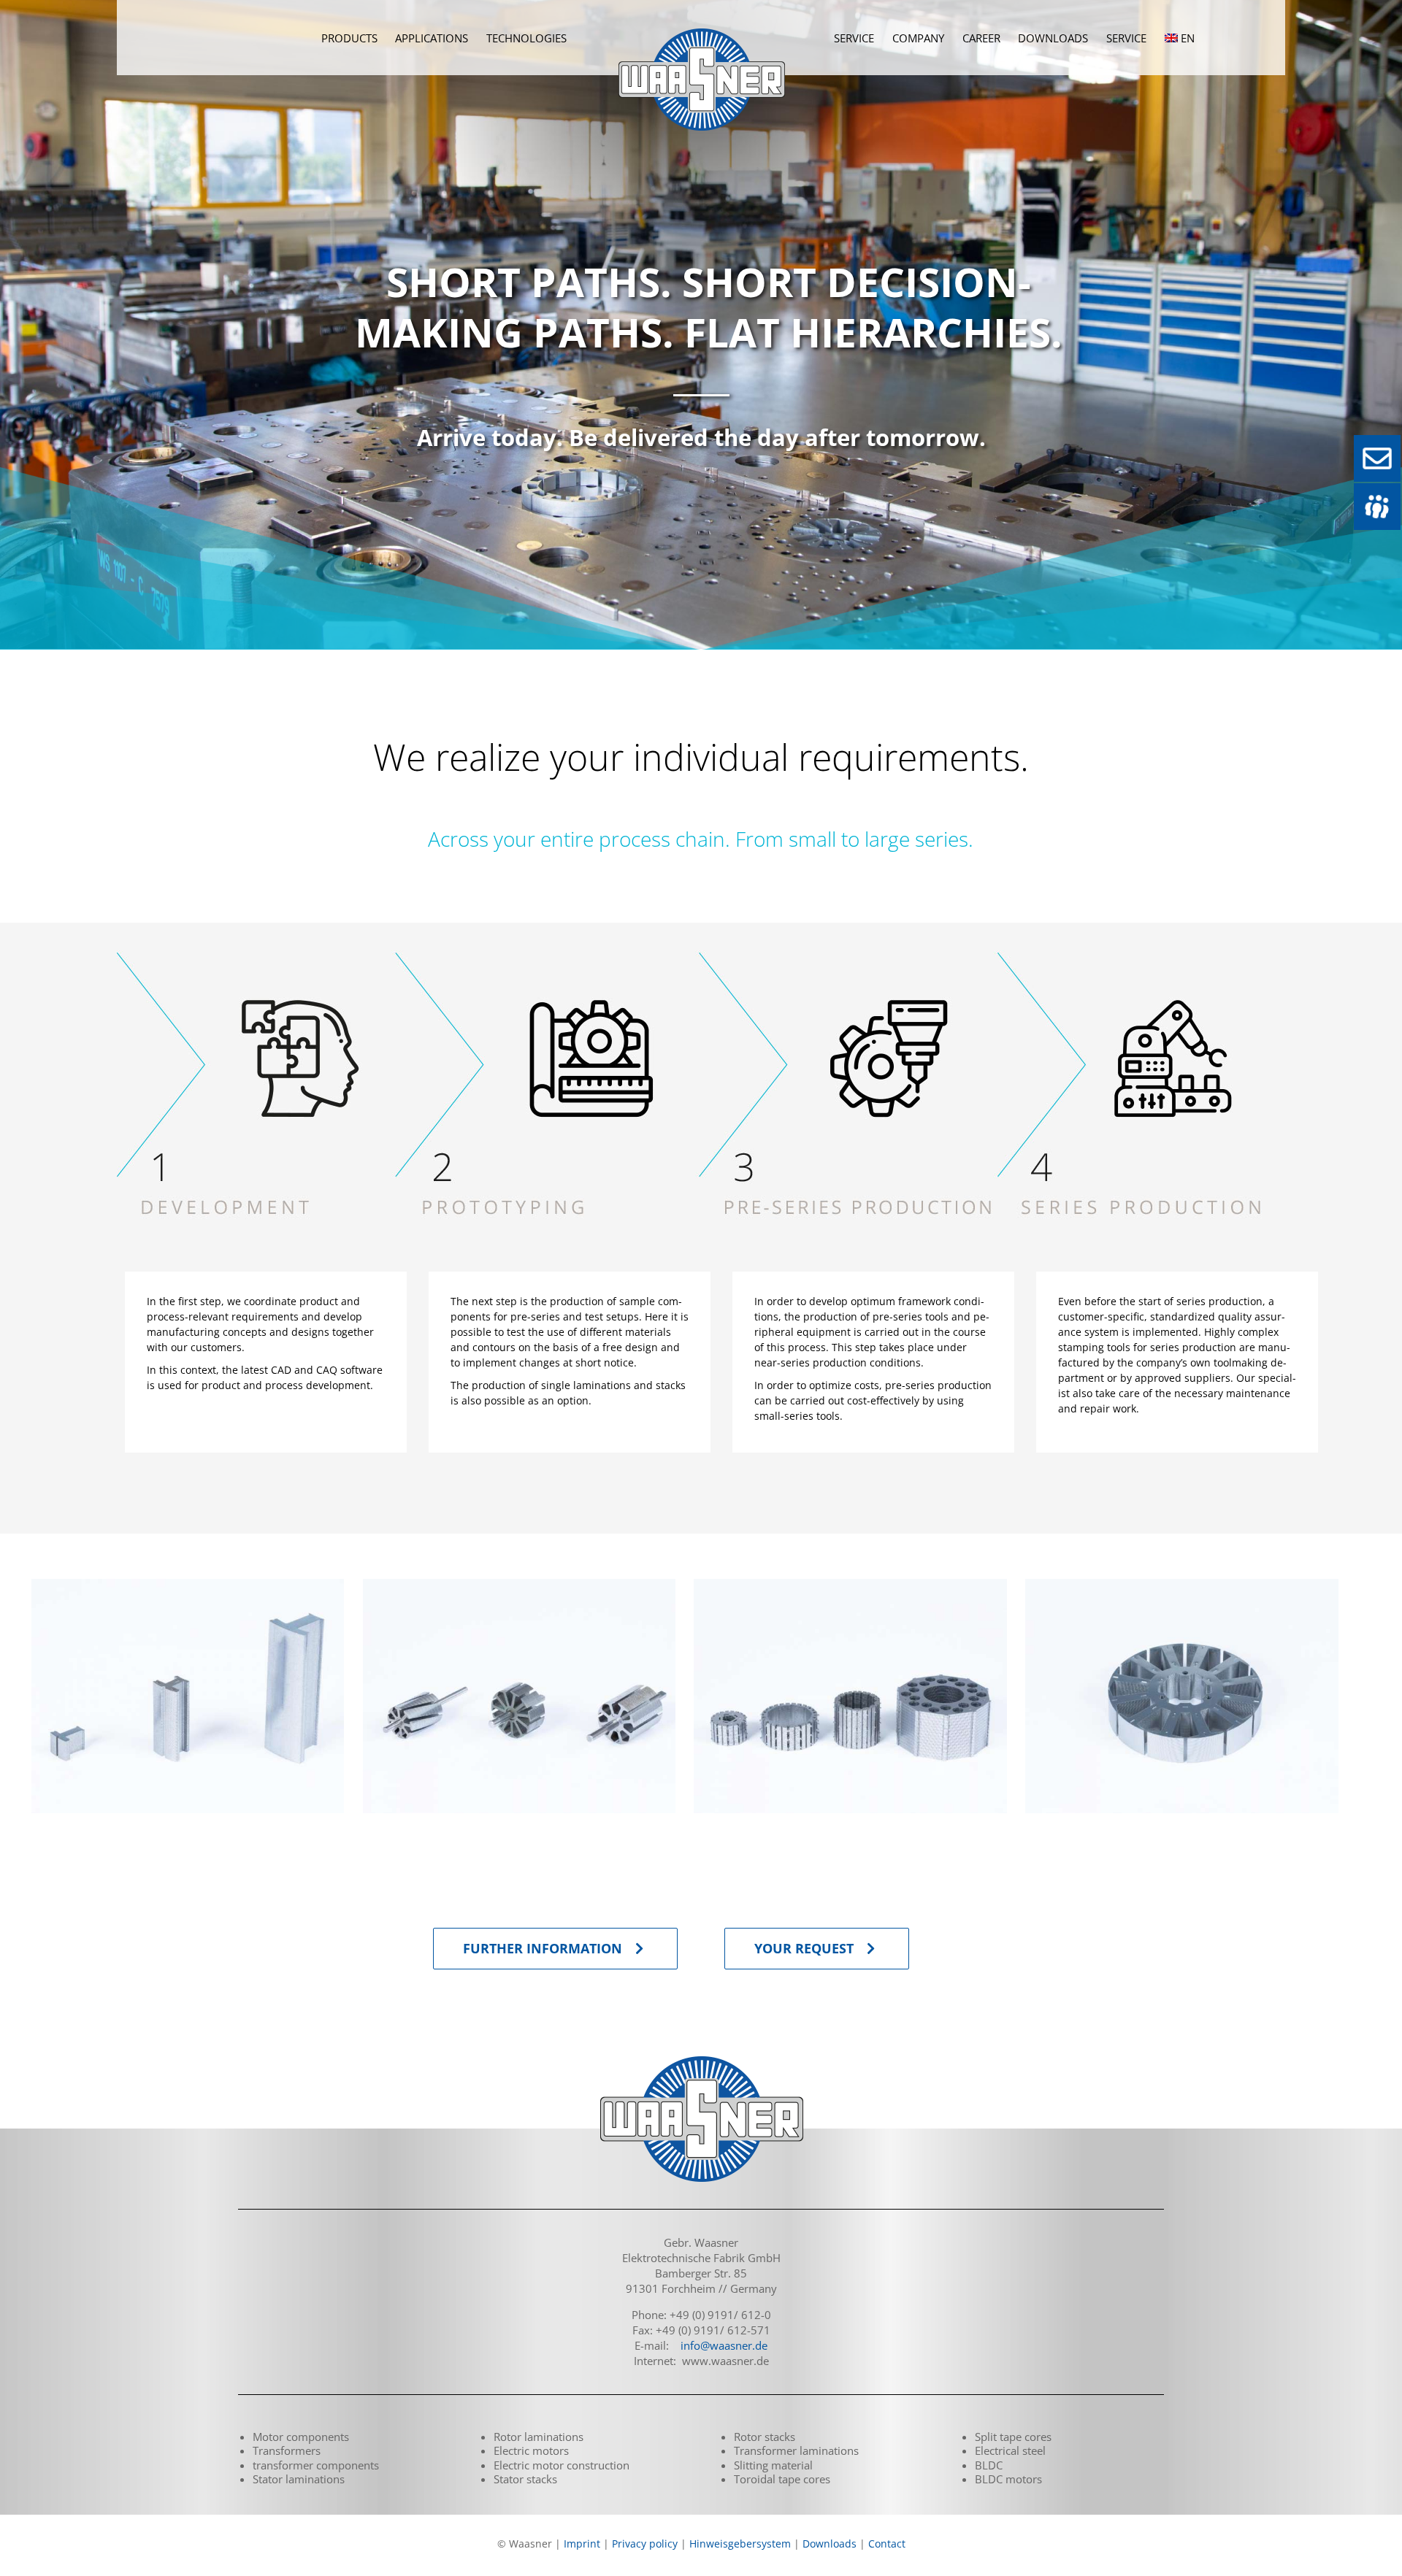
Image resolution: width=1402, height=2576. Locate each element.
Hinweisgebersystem (740, 2544)
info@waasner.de (724, 2345)
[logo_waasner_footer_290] (701, 2058)
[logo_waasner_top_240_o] (702, 18)
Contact (887, 2544)
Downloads (830, 2544)
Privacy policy (645, 2544)
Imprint (582, 2544)
